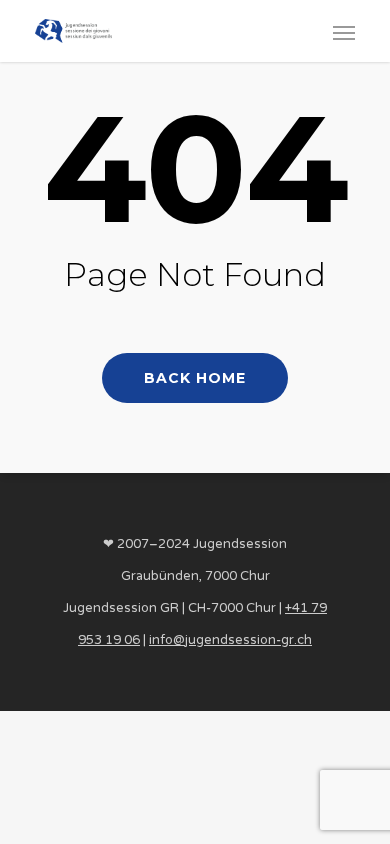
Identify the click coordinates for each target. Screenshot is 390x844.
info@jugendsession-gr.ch (230, 640)
